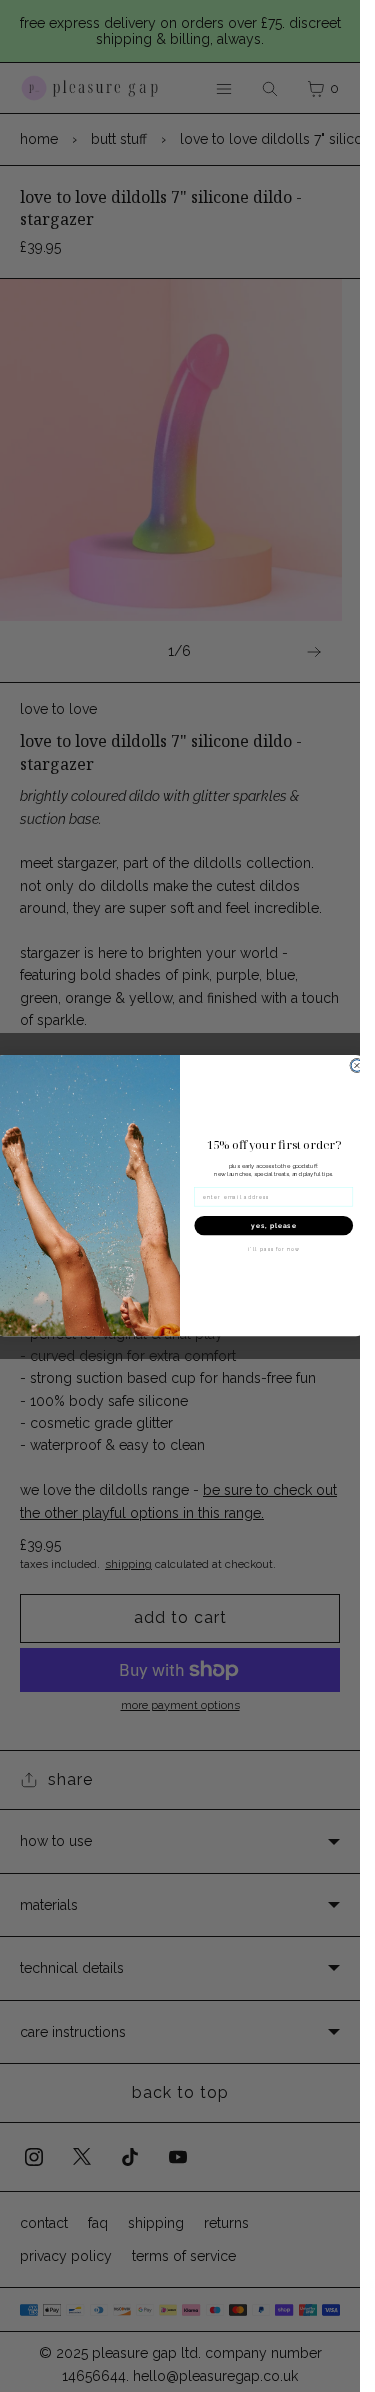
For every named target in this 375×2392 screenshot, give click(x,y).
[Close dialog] (357, 1066)
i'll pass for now (273, 1249)
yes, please (274, 1226)
